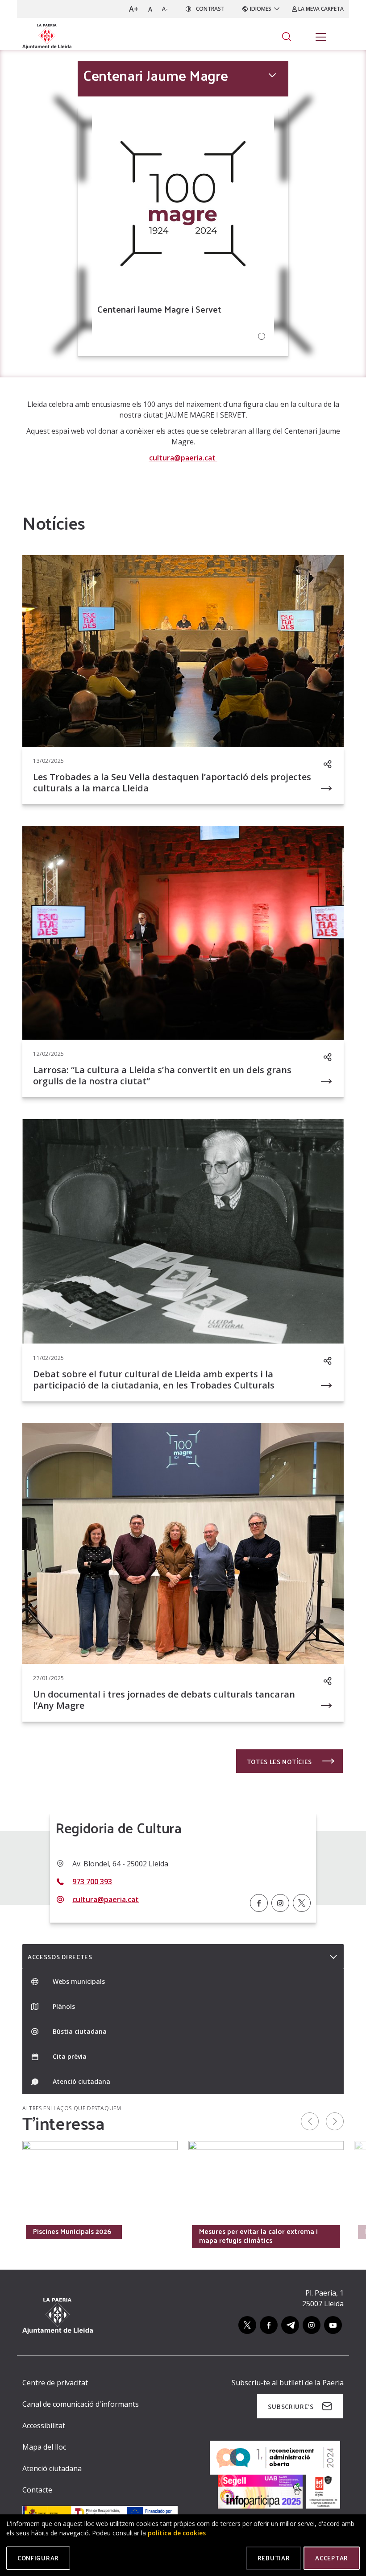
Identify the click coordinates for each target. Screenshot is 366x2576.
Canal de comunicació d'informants (81, 2404)
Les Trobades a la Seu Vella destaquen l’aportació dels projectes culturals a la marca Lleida (172, 782)
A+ (134, 9)
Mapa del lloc (44, 2447)
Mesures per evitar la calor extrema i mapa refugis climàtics (258, 2236)
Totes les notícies (280, 1762)
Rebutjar (274, 2558)
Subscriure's (291, 2407)
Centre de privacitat (55, 2383)
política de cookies (177, 2533)
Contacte (37, 2490)
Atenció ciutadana (52, 2468)
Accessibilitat (44, 2425)
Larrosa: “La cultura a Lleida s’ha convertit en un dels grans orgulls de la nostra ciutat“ (162, 1075)
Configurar (38, 2558)
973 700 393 (92, 1882)
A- (165, 9)
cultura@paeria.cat (183, 458)
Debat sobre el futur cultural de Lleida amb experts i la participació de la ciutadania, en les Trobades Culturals (154, 1380)
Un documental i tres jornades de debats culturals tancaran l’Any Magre (164, 1700)
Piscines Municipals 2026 (72, 2231)
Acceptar (332, 2558)
